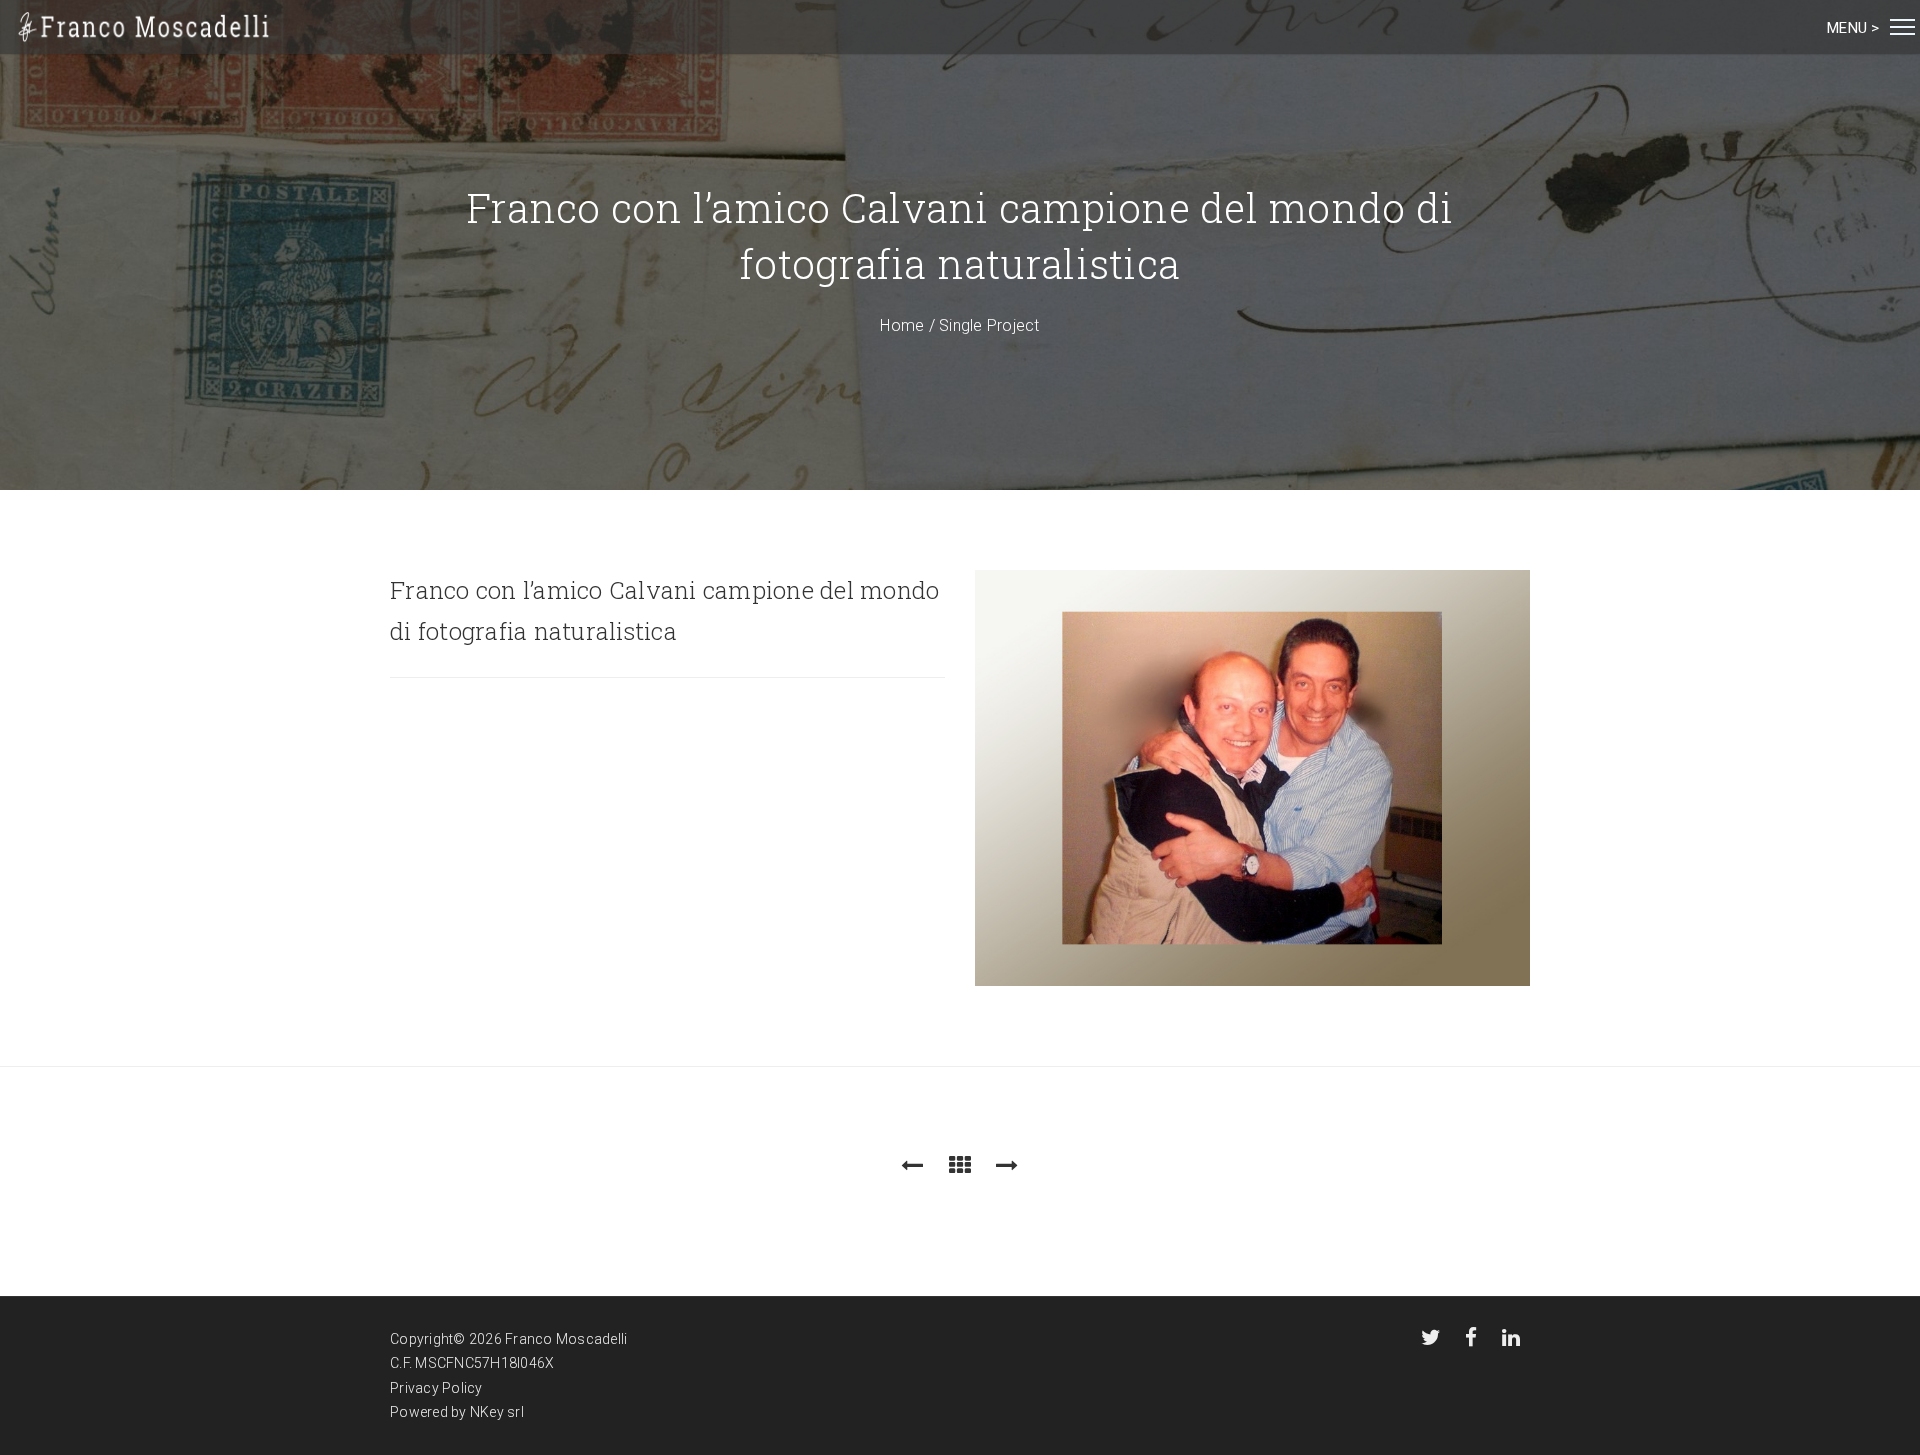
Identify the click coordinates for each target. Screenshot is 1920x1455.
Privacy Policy (436, 1388)
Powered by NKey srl (457, 1412)
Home (902, 325)
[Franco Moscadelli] (144, 27)
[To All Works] (960, 1165)
